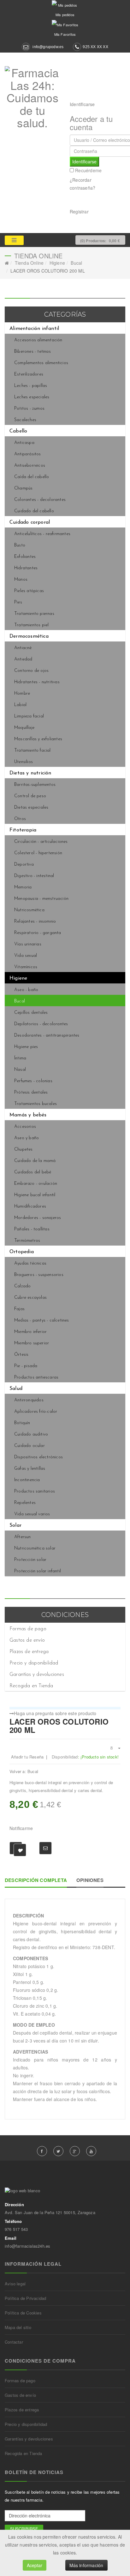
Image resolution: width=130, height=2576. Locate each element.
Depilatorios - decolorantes (41, 1024)
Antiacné (23, 648)
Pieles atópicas (29, 591)
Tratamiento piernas (34, 614)
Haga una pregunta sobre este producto (55, 1713)
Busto (20, 545)
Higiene (57, 263)
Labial (20, 705)
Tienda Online (29, 263)
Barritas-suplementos (35, 785)
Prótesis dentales (31, 1092)
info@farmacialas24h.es (27, 2246)
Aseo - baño (26, 990)
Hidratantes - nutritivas (37, 682)
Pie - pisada (26, 1366)
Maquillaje (24, 728)
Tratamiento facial (32, 751)
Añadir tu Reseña (27, 1757)
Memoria (23, 887)
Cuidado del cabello (34, 511)
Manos (21, 580)
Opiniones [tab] (90, 1880)
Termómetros (27, 1241)
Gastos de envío (27, 1640)
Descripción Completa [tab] (36, 1880)
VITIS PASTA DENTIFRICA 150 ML (118, 1722)
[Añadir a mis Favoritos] (16, 1848)
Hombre (22, 694)
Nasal (20, 1070)
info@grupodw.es (48, 47)
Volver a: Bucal (24, 1771)
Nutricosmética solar (35, 1548)
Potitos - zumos (29, 409)
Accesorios (25, 1127)
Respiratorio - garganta (38, 933)
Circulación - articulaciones (41, 842)
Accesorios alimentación (38, 340)
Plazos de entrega (29, 1652)
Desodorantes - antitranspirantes (47, 1035)
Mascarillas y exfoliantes (38, 739)
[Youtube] (91, 2151)
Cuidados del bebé (33, 1172)
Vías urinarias (28, 944)
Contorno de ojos (31, 671)
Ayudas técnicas (30, 1263)
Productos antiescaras (36, 1377)
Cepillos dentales (31, 1013)
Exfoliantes (25, 557)
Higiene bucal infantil (35, 1195)
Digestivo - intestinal (34, 876)
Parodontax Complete (111, 1722)
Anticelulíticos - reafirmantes (42, 534)
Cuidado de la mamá (35, 1161)
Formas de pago (28, 1629)
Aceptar (35, 2565)
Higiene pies (26, 1047)
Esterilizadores (29, 374)
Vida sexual (26, 956)
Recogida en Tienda (31, 1686)
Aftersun (23, 1537)
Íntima (20, 1058)
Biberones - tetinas (32, 352)
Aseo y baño (27, 1138)
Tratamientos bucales (35, 1104)
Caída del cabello (32, 477)
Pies (18, 602)
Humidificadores (30, 1206)
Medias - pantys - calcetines (42, 1320)
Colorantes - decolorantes (40, 500)
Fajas (19, 1309)
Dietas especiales (31, 808)
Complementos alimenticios (41, 363)
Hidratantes (26, 568)
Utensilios (24, 762)
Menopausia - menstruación (41, 899)
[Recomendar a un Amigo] (45, 1848)
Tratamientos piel (31, 625)
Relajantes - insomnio (35, 922)
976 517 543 (16, 2229)
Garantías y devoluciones (37, 1675)
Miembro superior (32, 1343)
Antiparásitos (28, 454)
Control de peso (30, 796)
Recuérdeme (88, 170)
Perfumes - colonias (33, 1081)
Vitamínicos (26, 967)
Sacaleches (25, 420)
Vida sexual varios (32, 1514)
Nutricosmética (29, 910)
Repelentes (25, 1503)
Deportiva (24, 865)
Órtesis (21, 1355)
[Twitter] (58, 2151)
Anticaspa (24, 443)
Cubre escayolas (30, 1298)
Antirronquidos (29, 1400)
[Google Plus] (75, 2151)
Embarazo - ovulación (36, 1184)
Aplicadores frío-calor (36, 1412)
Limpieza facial (29, 716)
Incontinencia (27, 1480)
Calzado (22, 1286)
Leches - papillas (31, 386)
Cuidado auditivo (31, 1434)
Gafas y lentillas (30, 1469)
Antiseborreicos (30, 466)
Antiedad (23, 659)
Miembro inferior (30, 1332)
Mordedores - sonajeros (38, 1218)
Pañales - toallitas (32, 1229)
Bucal (76, 263)
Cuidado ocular (30, 1446)
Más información (86, 2565)
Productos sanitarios (35, 1491)
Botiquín (22, 1423)
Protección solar (30, 1560)
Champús (23, 488)
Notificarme (21, 1828)
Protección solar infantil (38, 1571)
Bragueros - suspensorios (39, 1275)
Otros (20, 819)
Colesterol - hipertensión (38, 853)
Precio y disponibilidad (34, 1663)
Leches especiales (32, 397)
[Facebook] (42, 2151)
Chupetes (24, 1149)
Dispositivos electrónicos (38, 1457)
